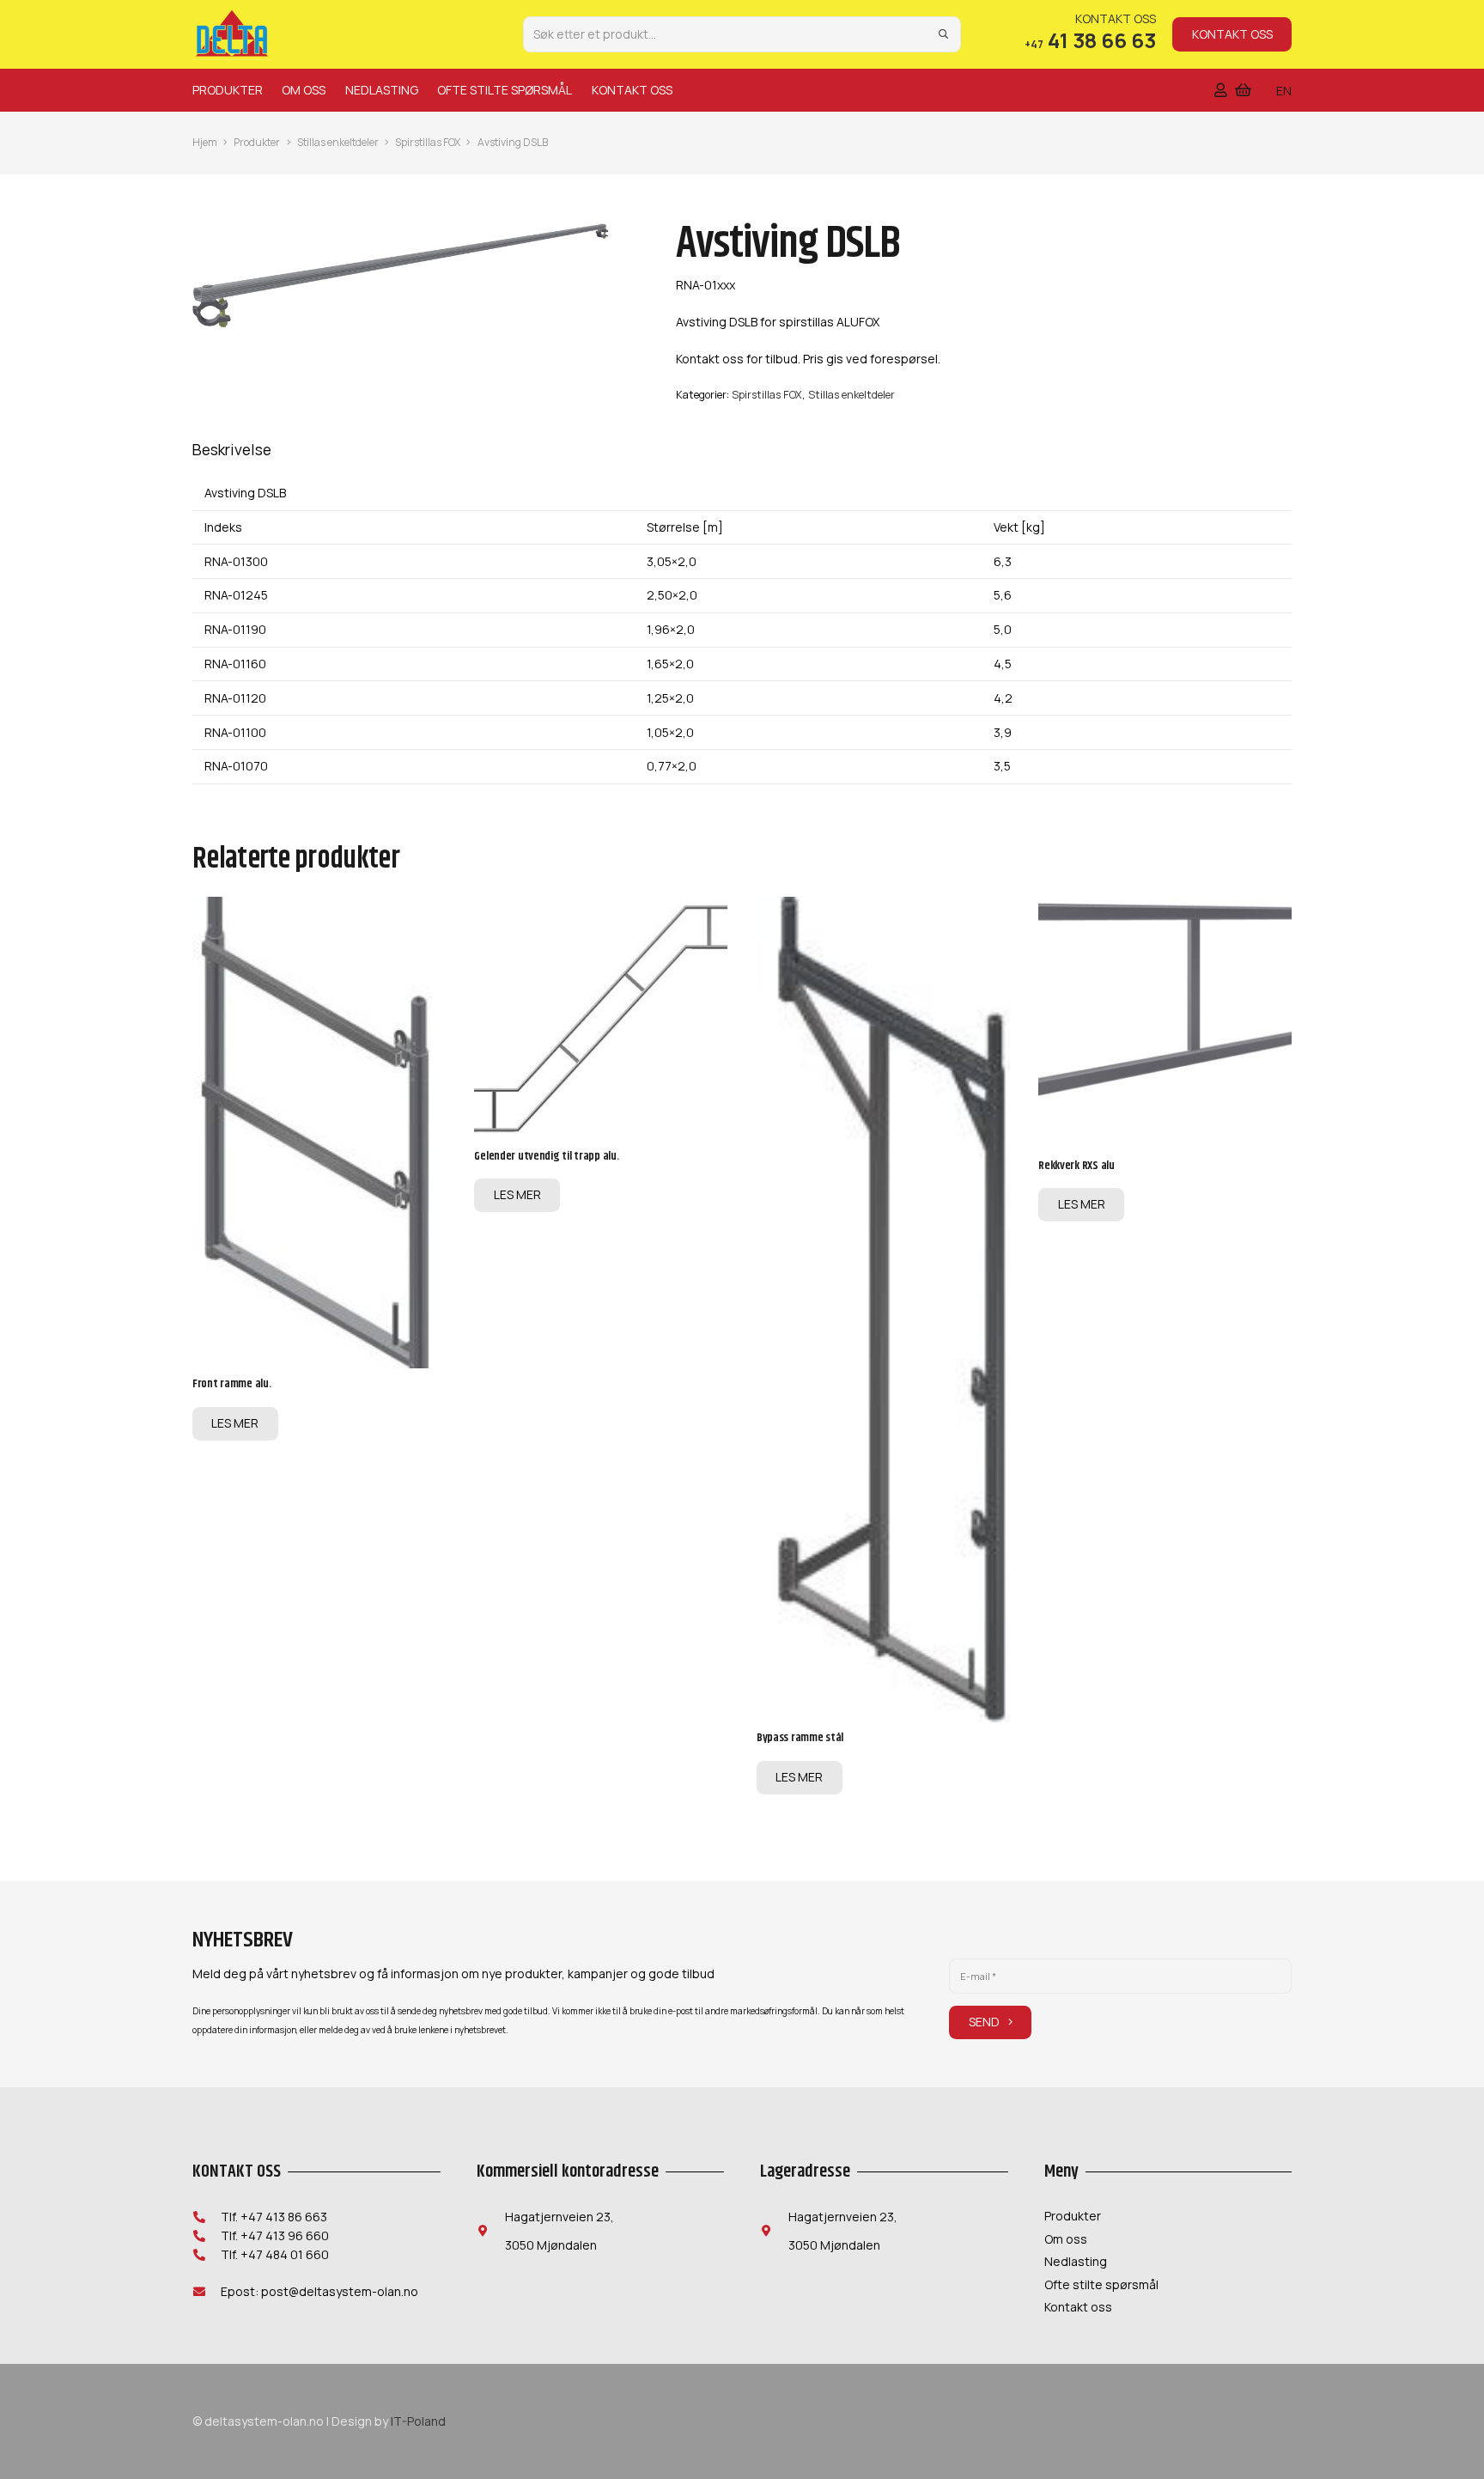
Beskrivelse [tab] (232, 449)
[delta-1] (232, 34)
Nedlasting (1076, 2261)
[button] (268, 90)
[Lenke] (1221, 90)
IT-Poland (418, 2421)
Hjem (205, 142)
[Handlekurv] (1243, 90)
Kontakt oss (1078, 2307)
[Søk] (943, 34)
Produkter (257, 142)
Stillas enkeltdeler (338, 142)
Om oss (1066, 2239)
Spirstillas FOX (428, 142)
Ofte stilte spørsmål (1101, 2284)
